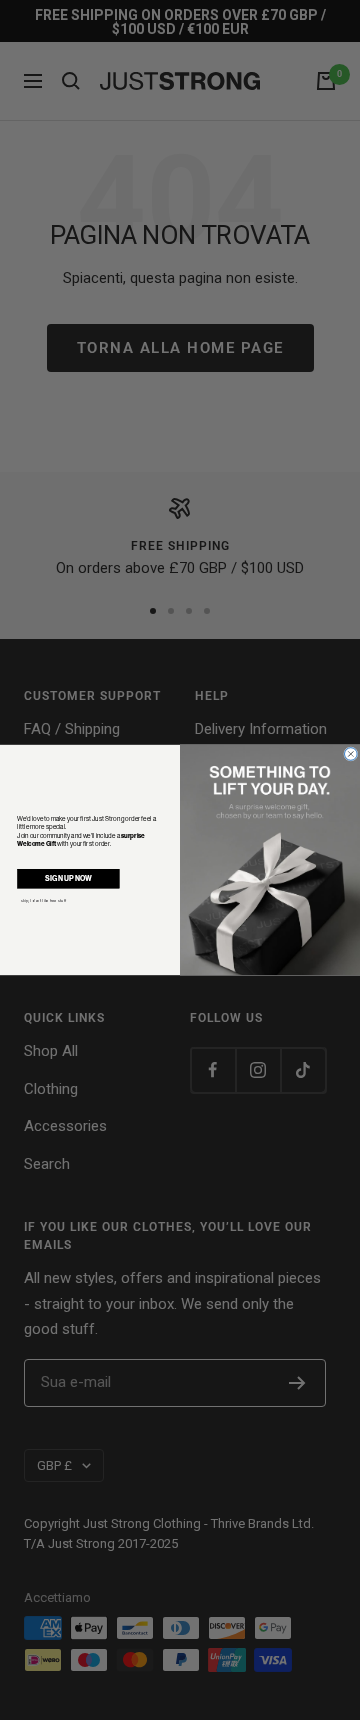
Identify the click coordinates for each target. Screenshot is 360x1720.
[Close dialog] (351, 754)
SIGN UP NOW (68, 878)
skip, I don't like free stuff (43, 900)
